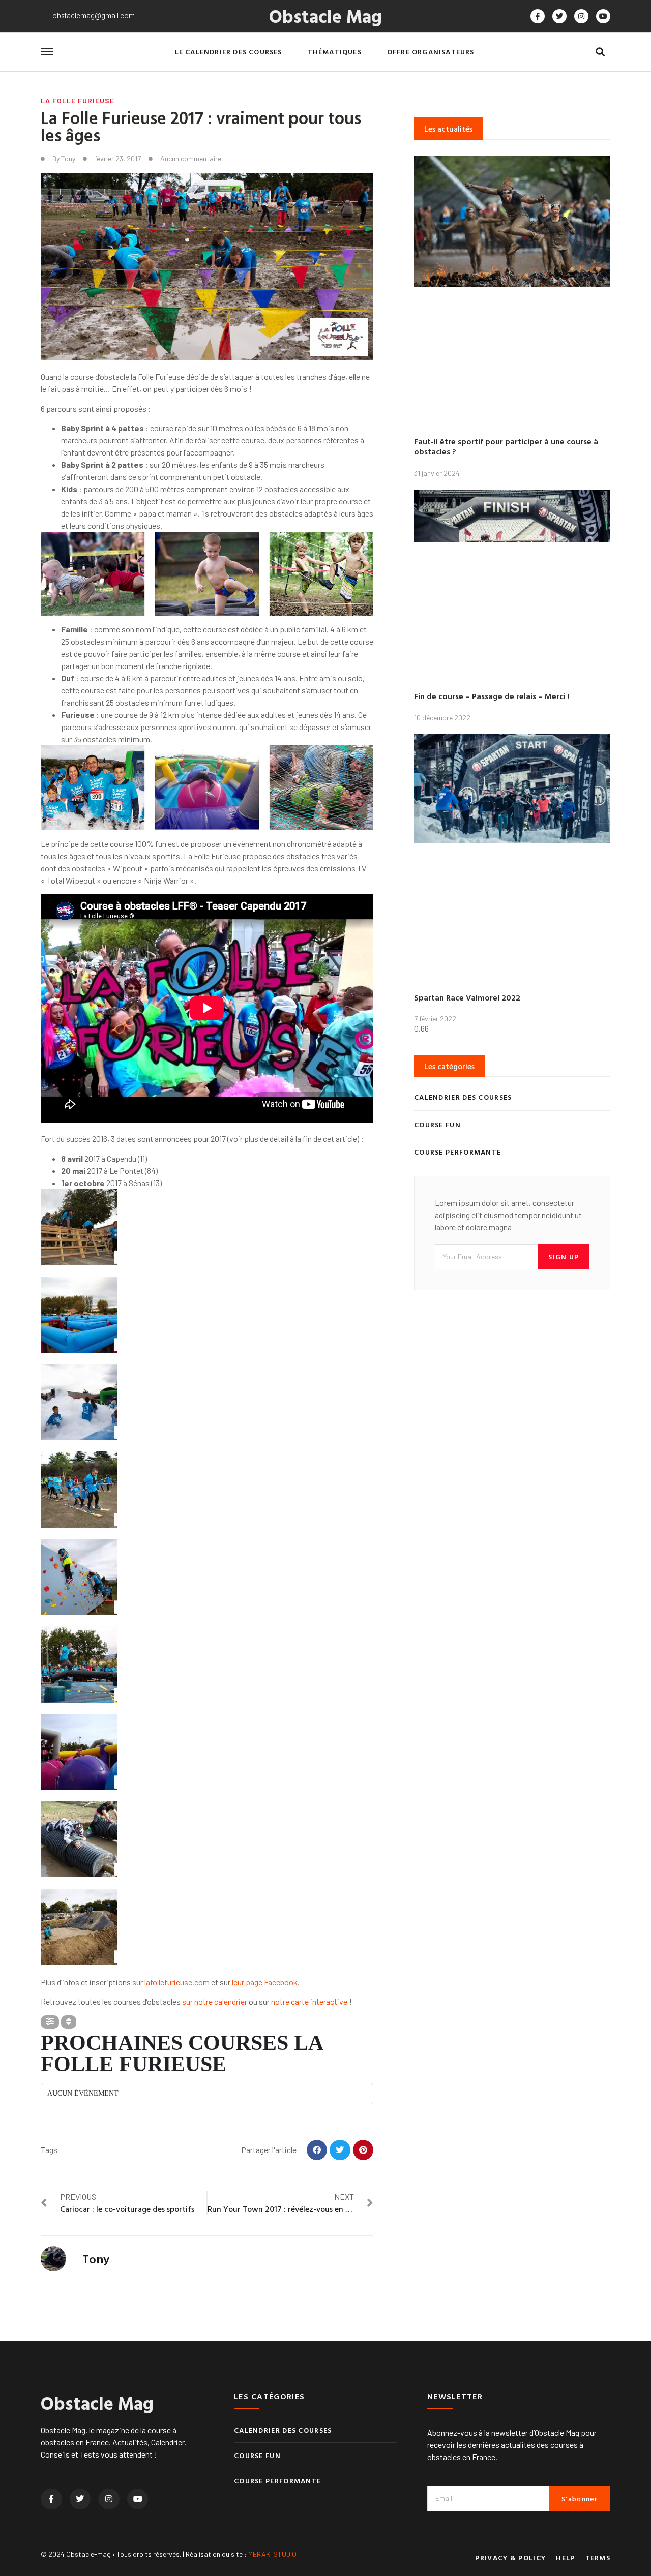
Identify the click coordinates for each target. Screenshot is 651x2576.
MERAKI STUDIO (272, 2554)
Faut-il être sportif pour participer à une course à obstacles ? (506, 447)
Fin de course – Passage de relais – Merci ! (492, 696)
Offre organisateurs (431, 52)
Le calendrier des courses (229, 52)
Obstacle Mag (325, 16)
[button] (600, 52)
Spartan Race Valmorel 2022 (467, 997)
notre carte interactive (309, 2001)
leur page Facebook (265, 1982)
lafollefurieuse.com (177, 1982)
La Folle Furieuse (78, 100)
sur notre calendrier (215, 2001)
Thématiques (335, 52)
